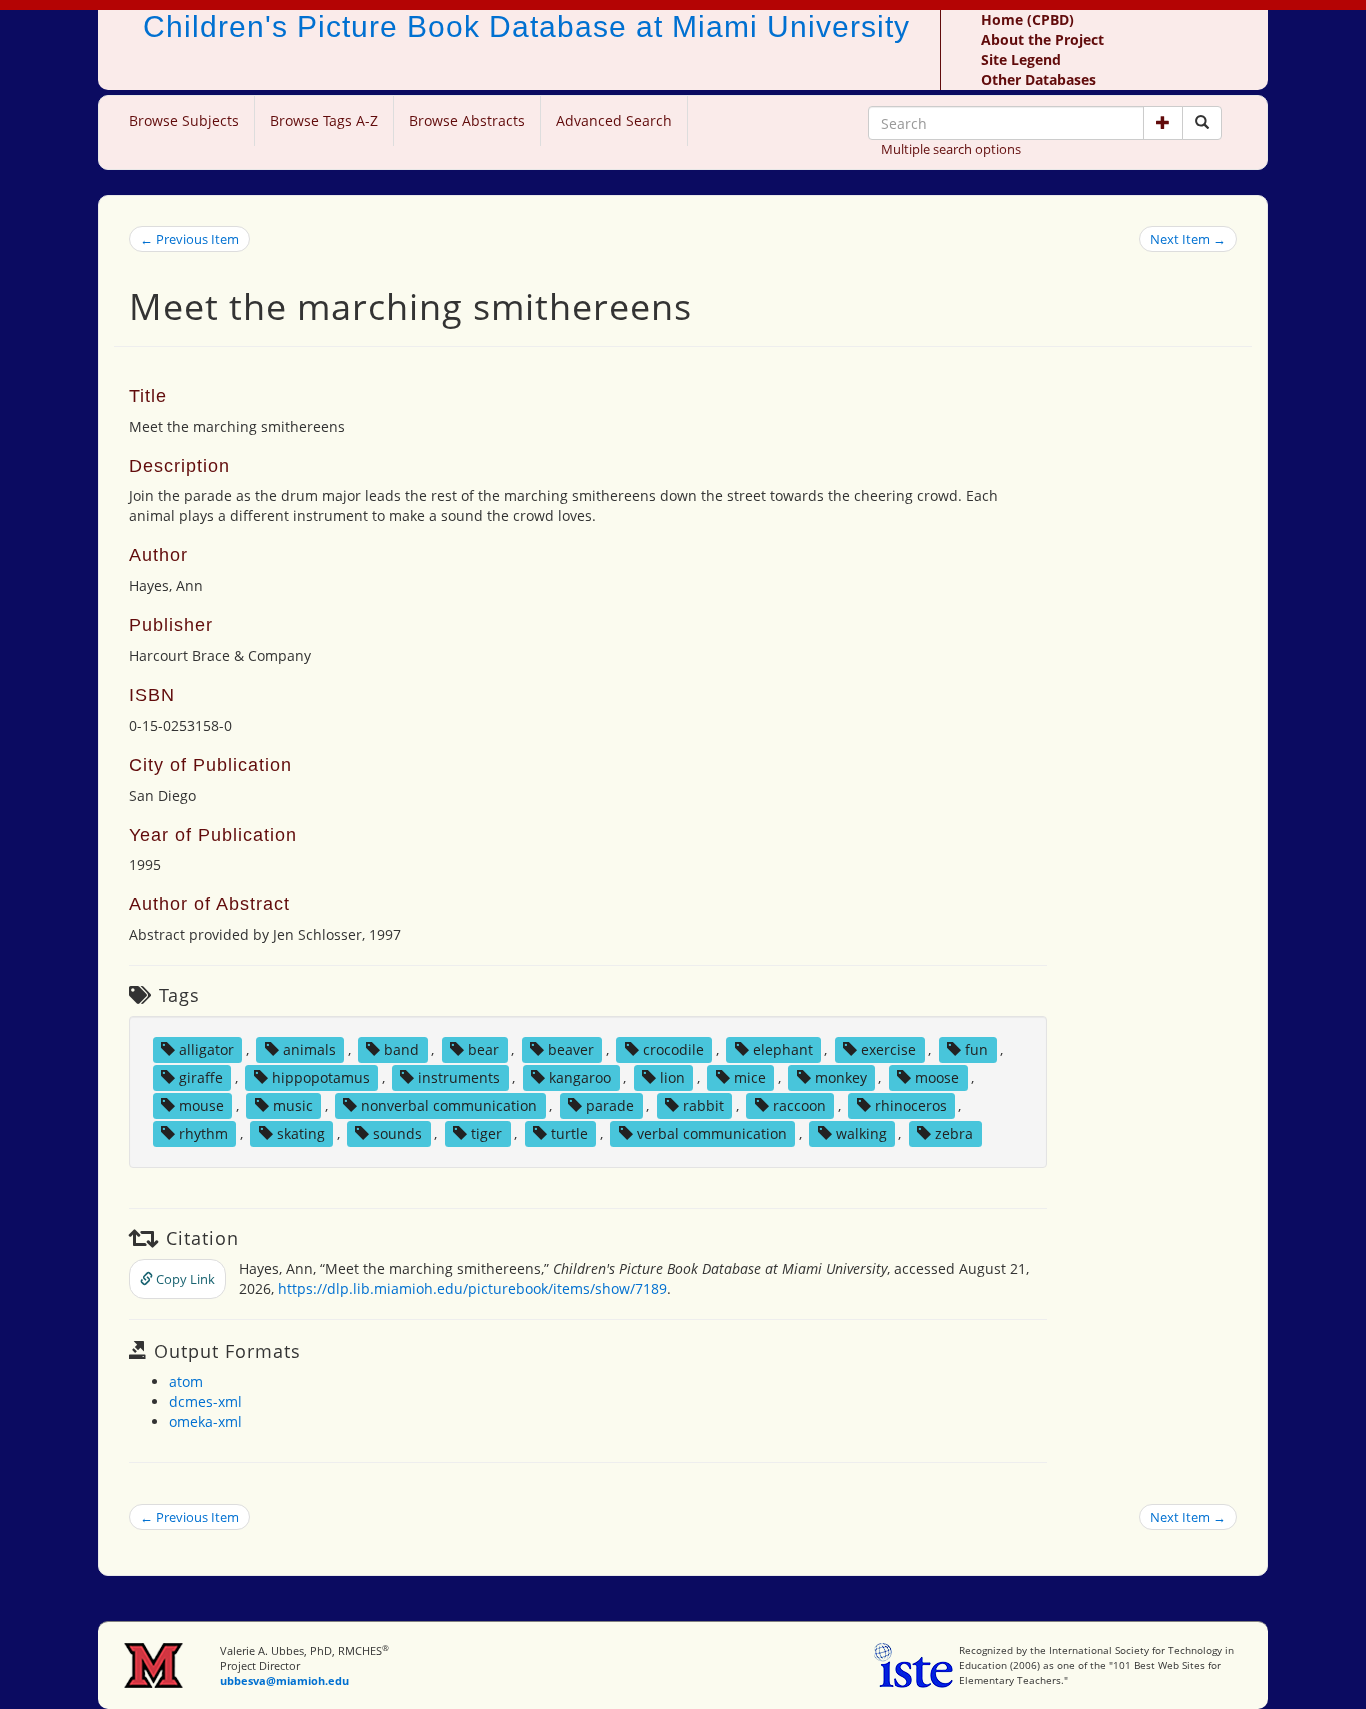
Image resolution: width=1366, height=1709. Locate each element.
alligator (206, 1049)
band (401, 1049)
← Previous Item (189, 239)
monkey (841, 1077)
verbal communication (712, 1133)
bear (483, 1049)
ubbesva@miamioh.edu (284, 1680)
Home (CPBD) (1027, 19)
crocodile (673, 1049)
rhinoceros (911, 1105)
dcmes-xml (205, 1401)
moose (937, 1077)
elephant (783, 1049)
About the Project (1042, 39)
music (293, 1105)
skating (301, 1133)
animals (309, 1049)
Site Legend (1021, 59)
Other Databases (1038, 79)
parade (610, 1105)
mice (750, 1077)
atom (186, 1381)
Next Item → (1188, 239)
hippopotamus (321, 1077)
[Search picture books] (1202, 123)
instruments (459, 1077)
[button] (1163, 123)
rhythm (203, 1133)
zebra (954, 1133)
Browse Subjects (184, 120)
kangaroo (580, 1077)
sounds (397, 1133)
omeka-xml (205, 1421)
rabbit (703, 1105)
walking (861, 1133)
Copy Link (184, 1279)
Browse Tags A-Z (324, 120)
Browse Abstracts (467, 120)
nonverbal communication (449, 1105)
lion (672, 1077)
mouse (201, 1105)
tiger (486, 1133)
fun (976, 1049)
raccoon (799, 1105)
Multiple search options (951, 149)
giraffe (201, 1077)
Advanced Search (614, 120)
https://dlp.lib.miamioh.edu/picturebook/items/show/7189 (472, 1288)
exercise (888, 1049)
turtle (569, 1133)
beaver (571, 1049)
